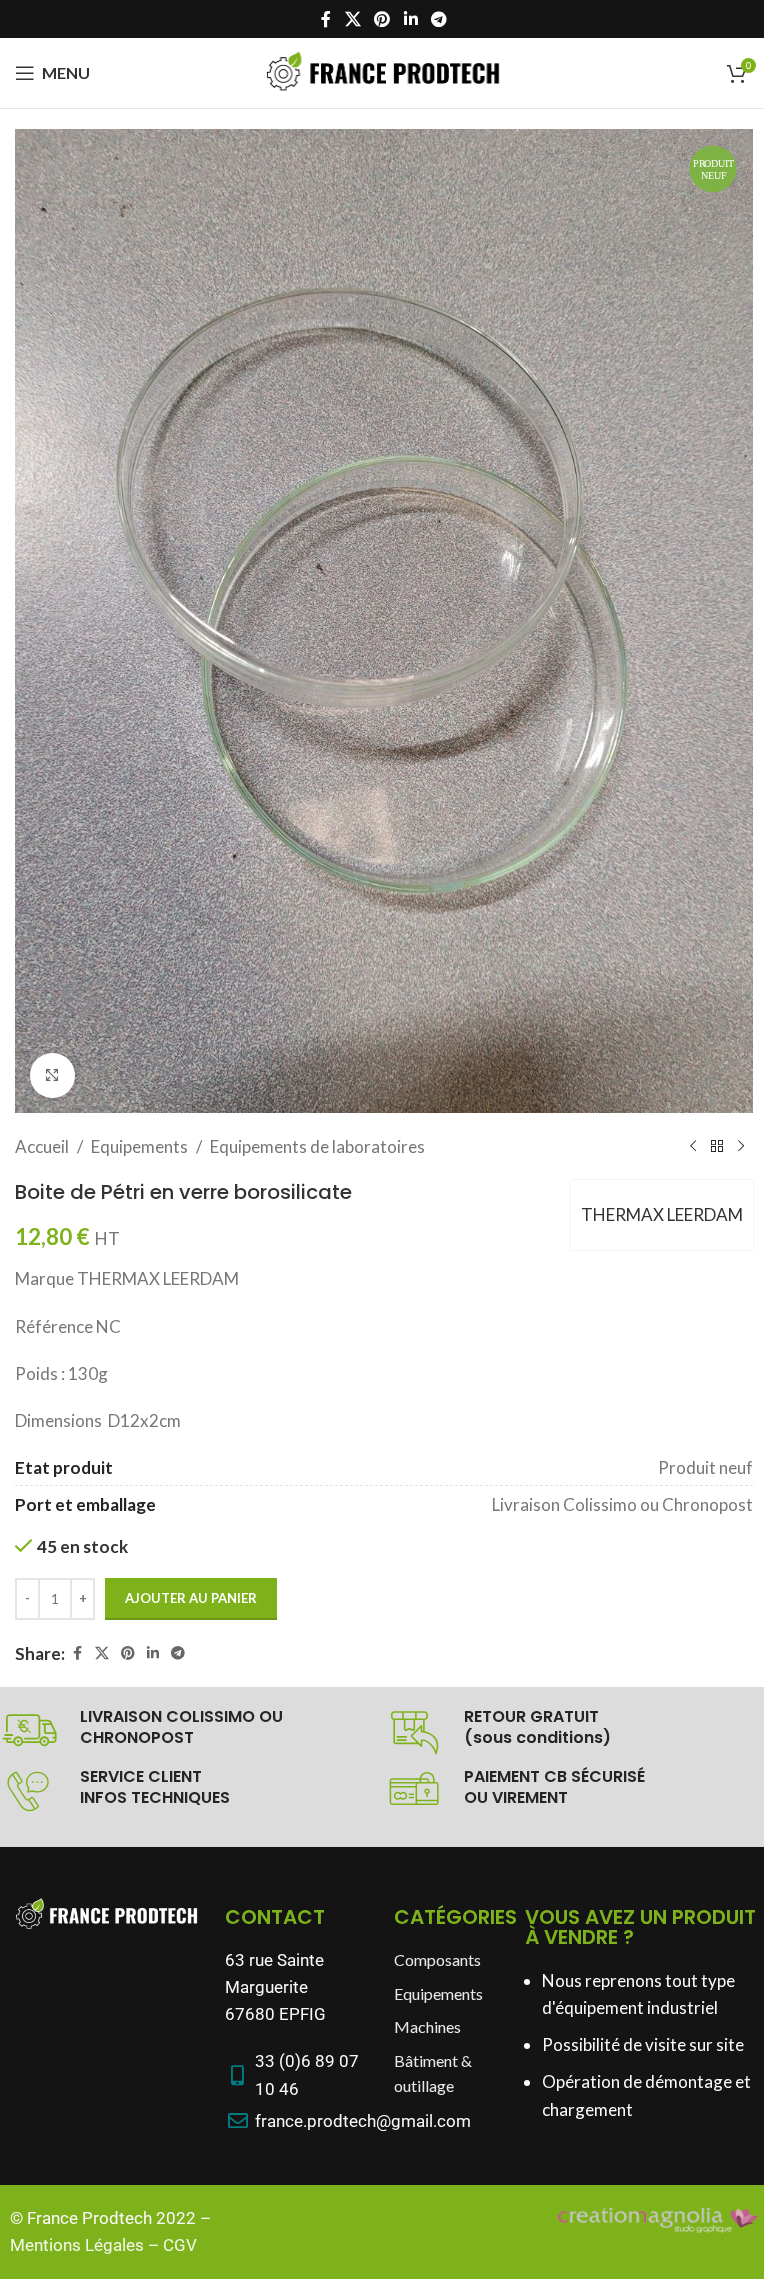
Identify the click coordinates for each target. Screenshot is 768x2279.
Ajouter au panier (191, 1598)
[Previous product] (693, 1146)
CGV (180, 2245)
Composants (437, 1959)
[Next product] (741, 1146)
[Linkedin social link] (410, 19)
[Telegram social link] (438, 19)
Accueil (42, 1146)
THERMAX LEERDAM (662, 1214)
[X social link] (352, 19)
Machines (427, 2026)
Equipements (139, 1146)
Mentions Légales (77, 2245)
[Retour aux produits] (717, 1146)
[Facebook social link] (326, 19)
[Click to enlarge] (52, 1075)
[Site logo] (384, 70)
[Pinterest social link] (382, 19)
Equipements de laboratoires (317, 1146)
